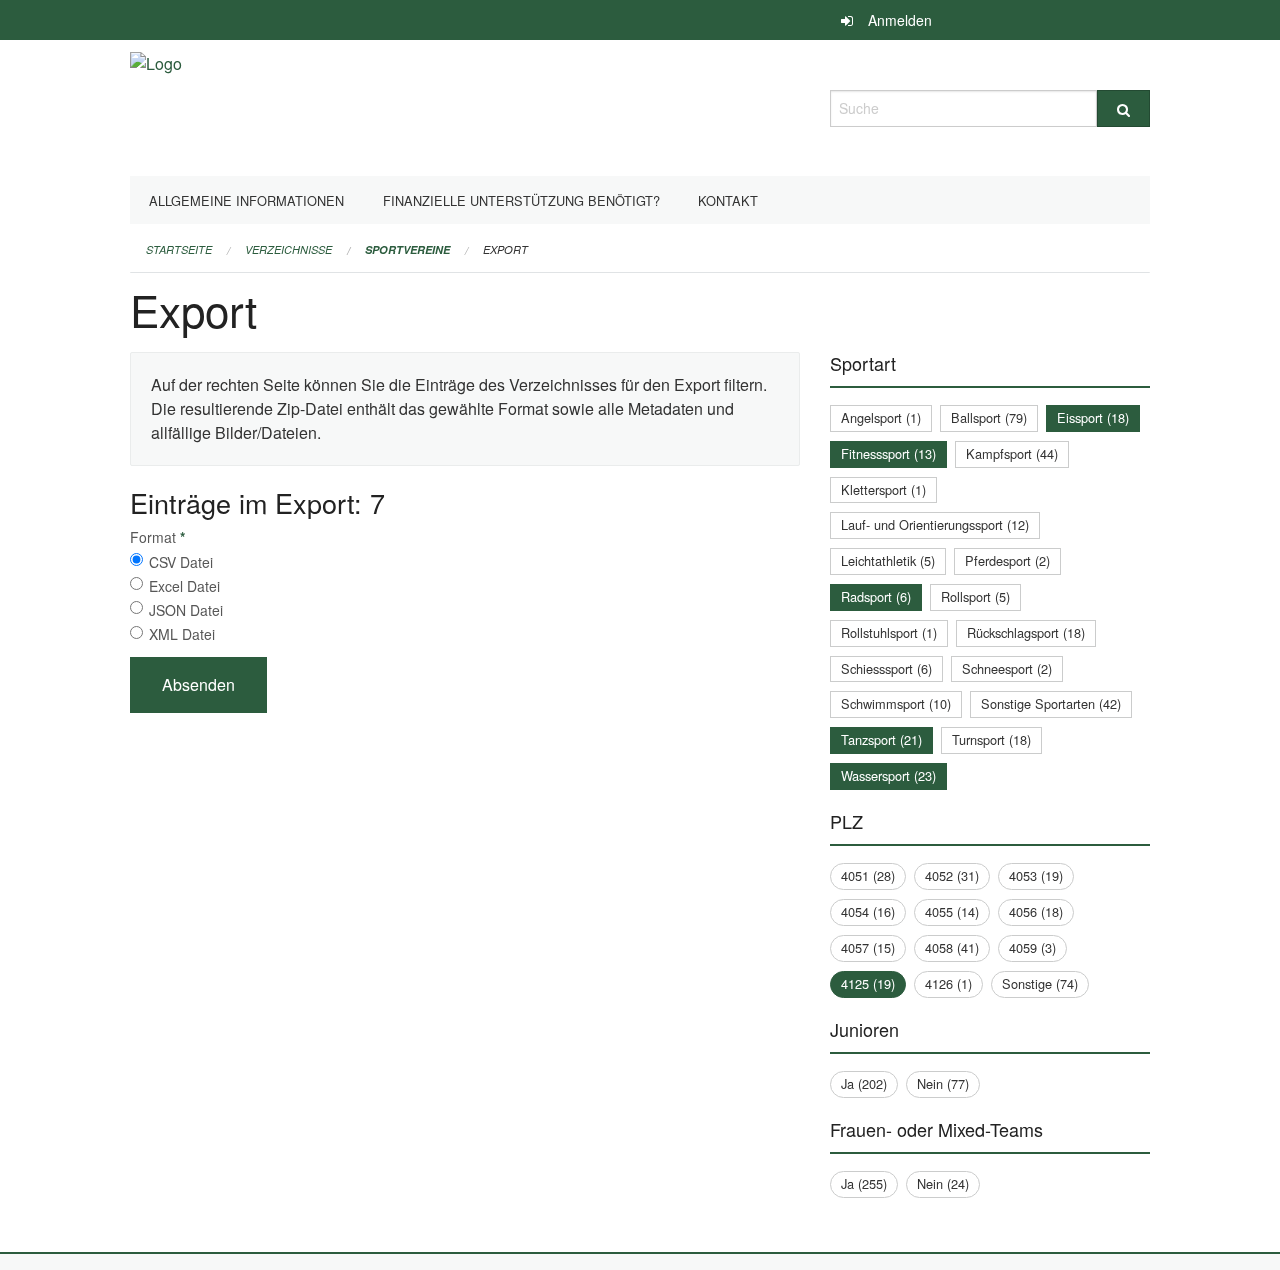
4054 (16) (868, 911)
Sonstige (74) (1040, 983)
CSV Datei (181, 562)
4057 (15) (868, 947)
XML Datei (182, 634)
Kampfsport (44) (1012, 453)
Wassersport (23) (888, 775)
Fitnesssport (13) (888, 453)
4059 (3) (1032, 947)
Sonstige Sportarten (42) (1051, 703)
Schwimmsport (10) (896, 703)
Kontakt (728, 200)
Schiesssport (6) (886, 668)
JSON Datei (186, 610)
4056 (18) (1036, 911)
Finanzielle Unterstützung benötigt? (521, 200)
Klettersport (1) (883, 489)
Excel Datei (184, 586)
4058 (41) (952, 947)
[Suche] (1123, 108)
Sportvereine (407, 249)
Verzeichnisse (288, 249)
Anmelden (900, 20)
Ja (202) (864, 1083)
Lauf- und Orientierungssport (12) (935, 524)
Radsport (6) (876, 596)
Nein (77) (943, 1083)
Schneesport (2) (1007, 668)
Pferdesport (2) (1007, 560)
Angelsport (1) (881, 417)
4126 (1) (948, 983)
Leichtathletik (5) (888, 560)
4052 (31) (952, 875)
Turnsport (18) (991, 739)
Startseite (179, 249)
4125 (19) (868, 983)
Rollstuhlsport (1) (889, 632)
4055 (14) (952, 911)
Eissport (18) (1093, 417)
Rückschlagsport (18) (1026, 632)
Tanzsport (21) (881, 739)
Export (505, 249)
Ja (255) (864, 1183)
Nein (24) (943, 1183)
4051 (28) (868, 875)
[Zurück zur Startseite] (156, 105)
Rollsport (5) (975, 596)
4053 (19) (1036, 875)
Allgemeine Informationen (246, 200)
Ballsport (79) (989, 417)
